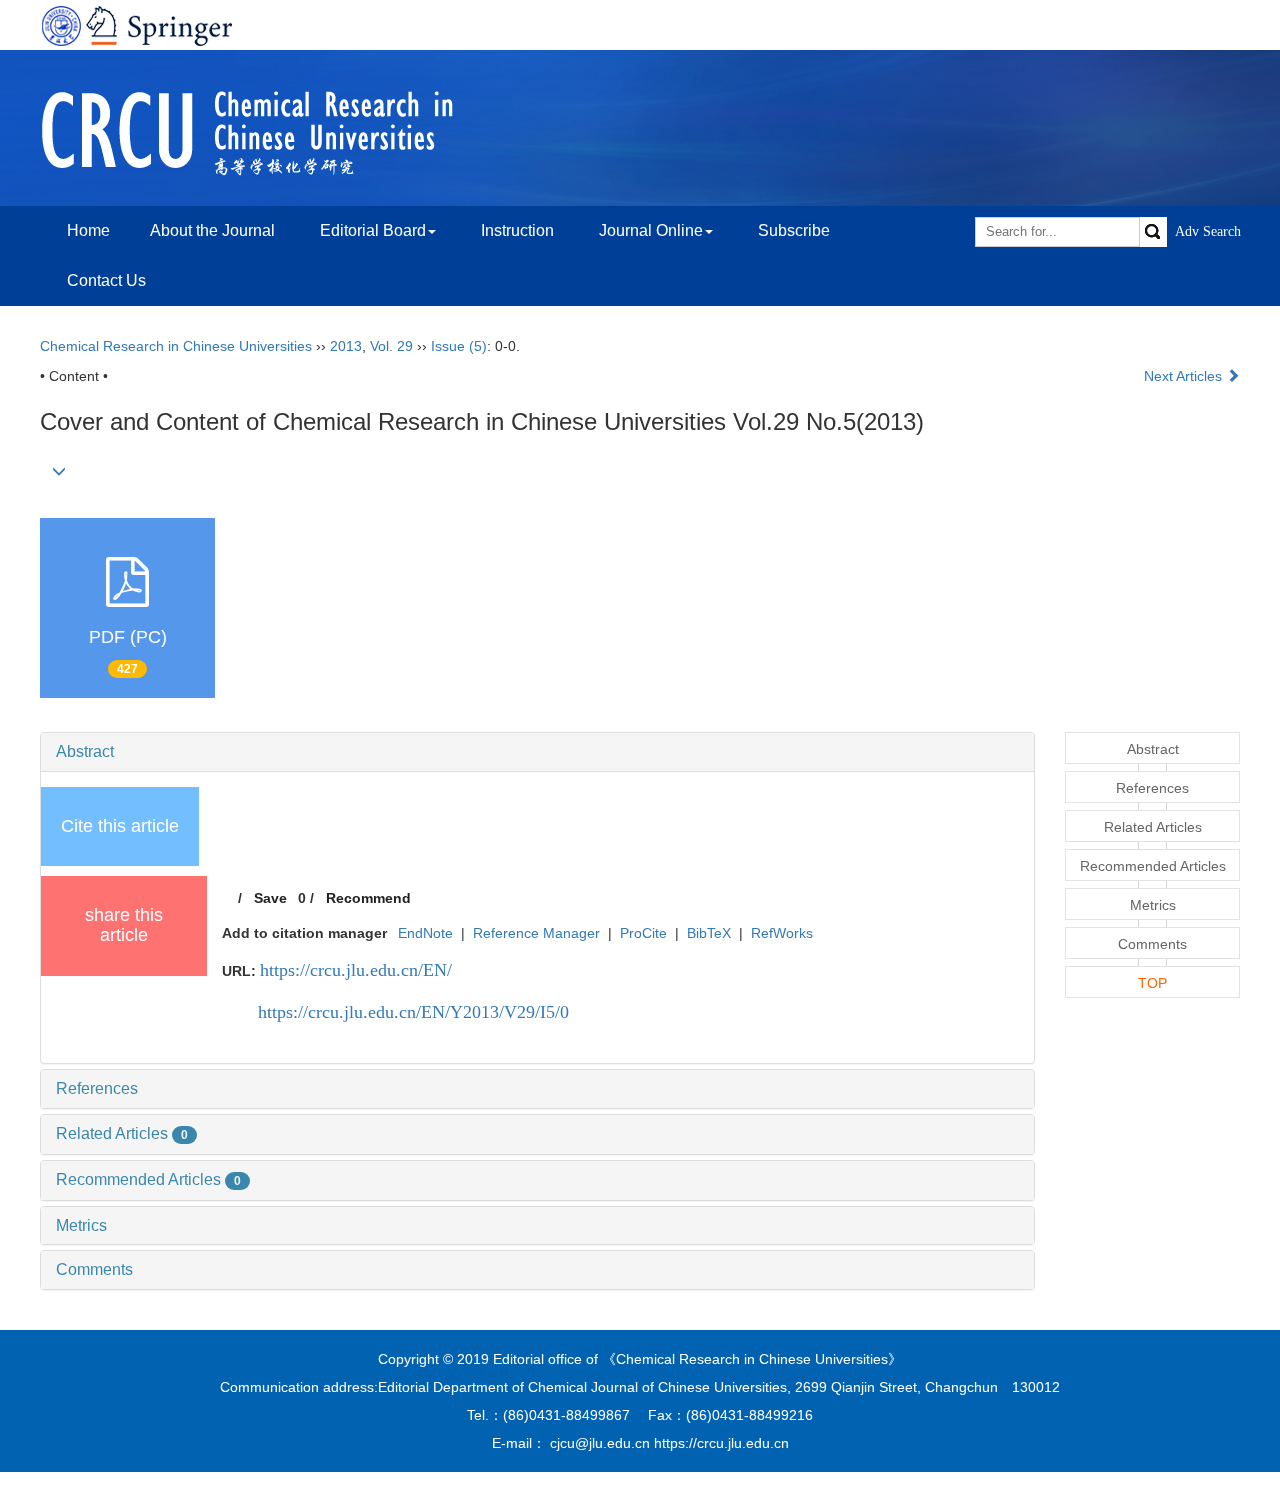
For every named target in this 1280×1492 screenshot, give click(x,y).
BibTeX (709, 933)
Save (270, 898)
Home (88, 230)
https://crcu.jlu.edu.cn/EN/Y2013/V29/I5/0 (413, 1012)
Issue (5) (459, 346)
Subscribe (794, 230)
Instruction (517, 230)
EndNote (425, 933)
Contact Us (106, 280)
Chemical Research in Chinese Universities (176, 346)
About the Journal (212, 230)
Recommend (368, 898)
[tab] (537, 752)
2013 (346, 346)
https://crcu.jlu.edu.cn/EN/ (356, 970)
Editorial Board (373, 230)
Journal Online (651, 230)
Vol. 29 (391, 346)
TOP (1152, 983)
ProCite (643, 933)
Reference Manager (536, 933)
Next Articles (1185, 376)
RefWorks (782, 933)
